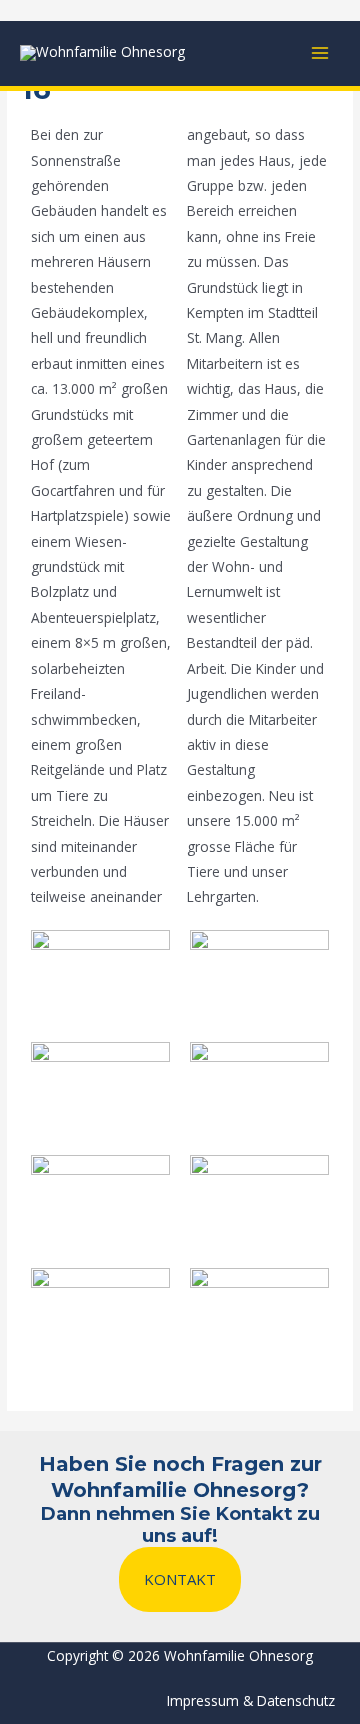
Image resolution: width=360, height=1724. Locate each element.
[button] (180, 1579)
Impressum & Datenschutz (251, 1700)
